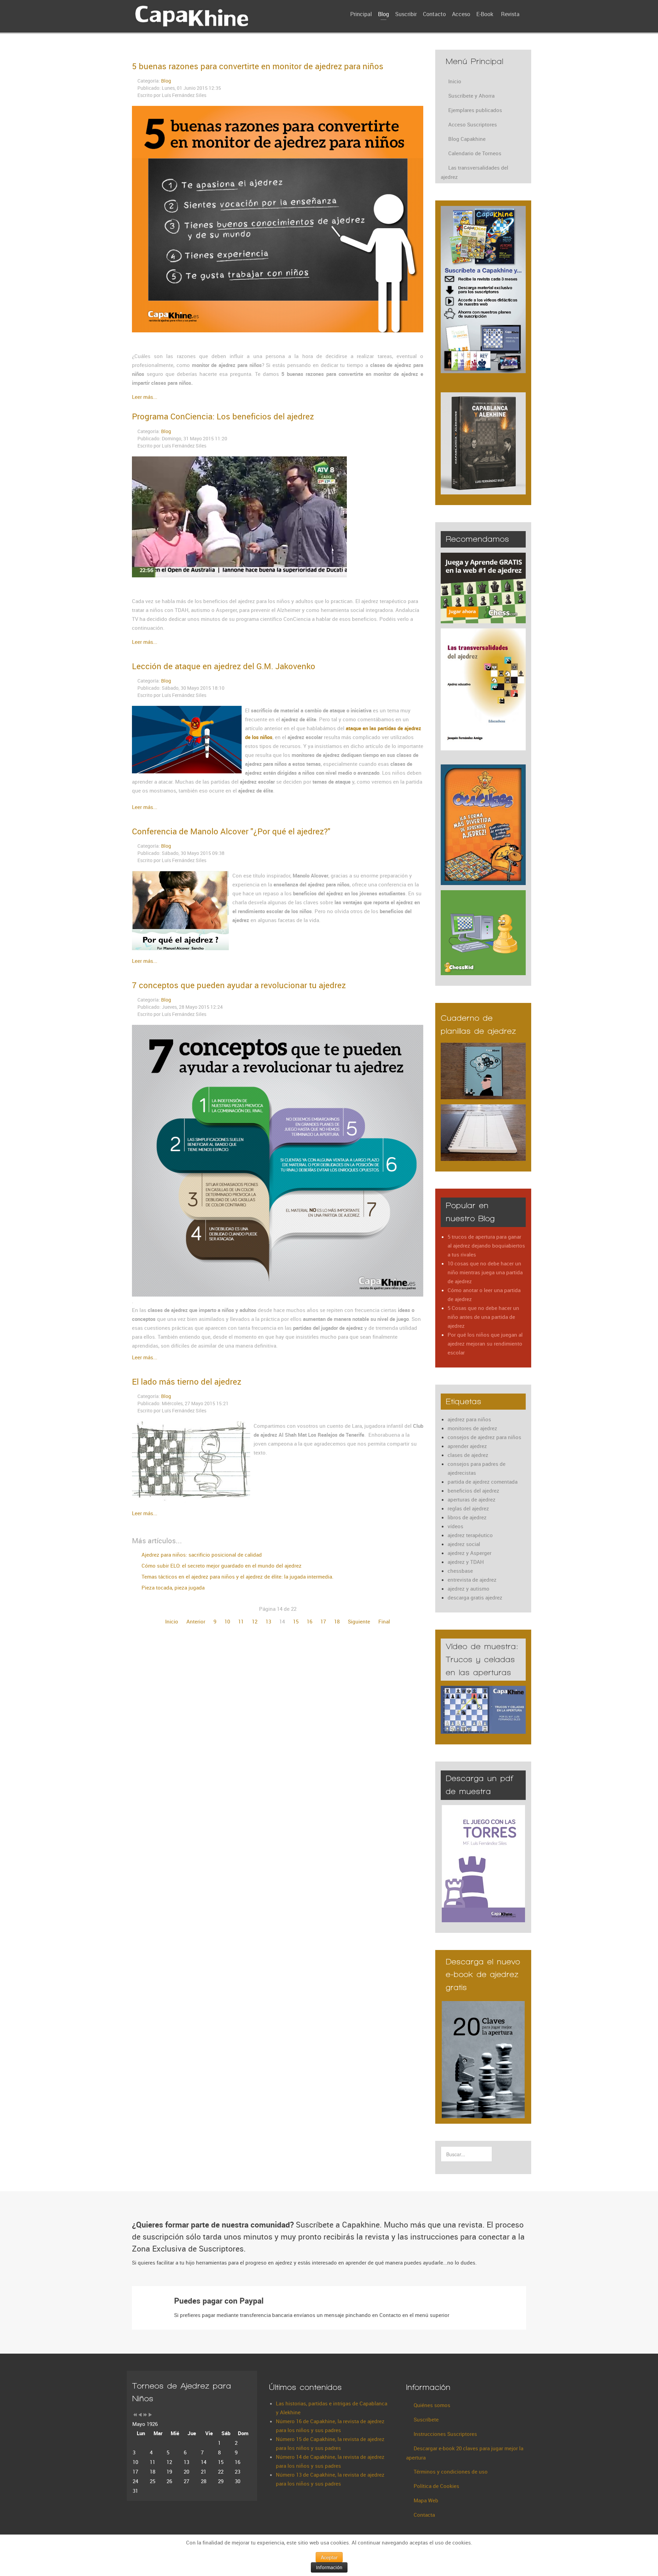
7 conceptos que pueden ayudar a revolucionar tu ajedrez (239, 985)
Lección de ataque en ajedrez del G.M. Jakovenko (224, 666)
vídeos (455, 1526)
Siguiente (359, 1621)
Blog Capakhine (467, 139)
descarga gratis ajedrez (475, 1597)
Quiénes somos (432, 2405)
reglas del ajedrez (468, 1508)
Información (329, 2567)
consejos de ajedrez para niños (484, 1437)
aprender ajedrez (467, 1446)
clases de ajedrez (468, 1455)
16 (309, 1621)
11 (241, 1621)
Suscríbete (426, 2419)
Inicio (172, 1621)
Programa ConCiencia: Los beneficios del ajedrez (223, 416)
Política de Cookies (436, 2486)
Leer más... (145, 397)
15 (296, 1621)
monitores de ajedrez (472, 1428)
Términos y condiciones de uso (451, 2471)
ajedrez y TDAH (466, 1562)
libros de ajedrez (467, 1517)
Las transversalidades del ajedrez (474, 172)
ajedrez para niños (469, 1419)
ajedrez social (464, 1544)
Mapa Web (426, 2500)
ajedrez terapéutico (470, 1535)
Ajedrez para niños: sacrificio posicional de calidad (201, 1555)
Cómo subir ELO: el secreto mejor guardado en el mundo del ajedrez (221, 1566)
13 (268, 1621)
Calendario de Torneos (475, 153)
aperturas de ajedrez (472, 1499)
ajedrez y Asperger (470, 1553)
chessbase (460, 1571)
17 (323, 1621)
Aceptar (329, 2557)
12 (255, 1621)
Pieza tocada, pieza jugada (172, 1587)
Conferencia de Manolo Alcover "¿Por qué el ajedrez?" (231, 831)
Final (384, 1621)
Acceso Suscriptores (473, 124)
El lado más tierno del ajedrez (187, 1382)
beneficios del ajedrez (473, 1491)
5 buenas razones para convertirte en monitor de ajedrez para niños (258, 66)
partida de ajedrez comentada (483, 1482)
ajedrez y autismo (468, 1588)
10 (227, 1621)
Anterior (196, 1621)
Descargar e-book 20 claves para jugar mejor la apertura (465, 2453)
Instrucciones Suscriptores (445, 2434)
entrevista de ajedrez (472, 1580)
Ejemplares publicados (475, 110)
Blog (166, 81)
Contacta (424, 2515)
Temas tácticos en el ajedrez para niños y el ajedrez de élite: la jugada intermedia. (237, 1577)
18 (337, 1621)
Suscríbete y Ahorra (471, 96)
